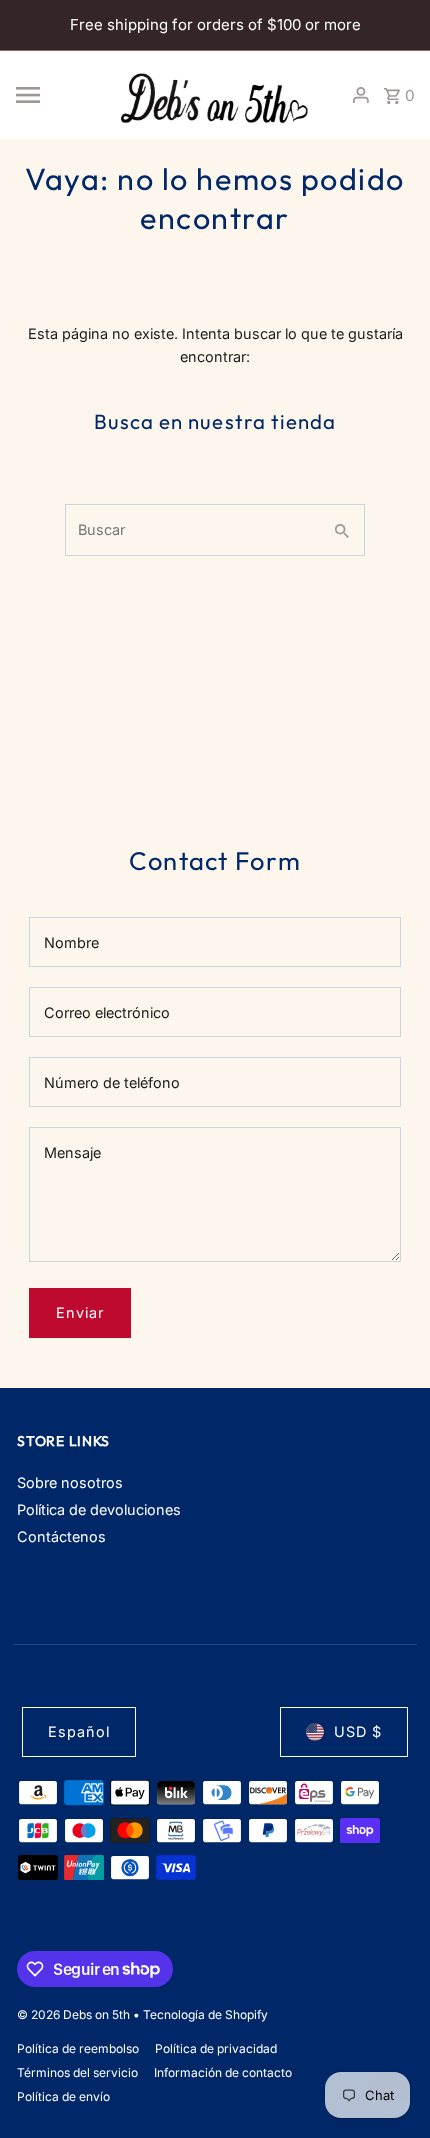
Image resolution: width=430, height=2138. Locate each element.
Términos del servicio (77, 2072)
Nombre (71, 942)
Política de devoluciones (99, 1509)
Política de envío (63, 2096)
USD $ (358, 1731)
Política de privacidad (216, 2048)
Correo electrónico (107, 1012)
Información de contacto (223, 2072)
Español (79, 1731)
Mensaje (72, 1152)
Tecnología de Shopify (205, 2014)
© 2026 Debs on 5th (75, 2014)
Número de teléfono (112, 1082)
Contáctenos (61, 1536)
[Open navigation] (58, 95)
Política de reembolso (78, 2048)
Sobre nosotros (70, 1482)
